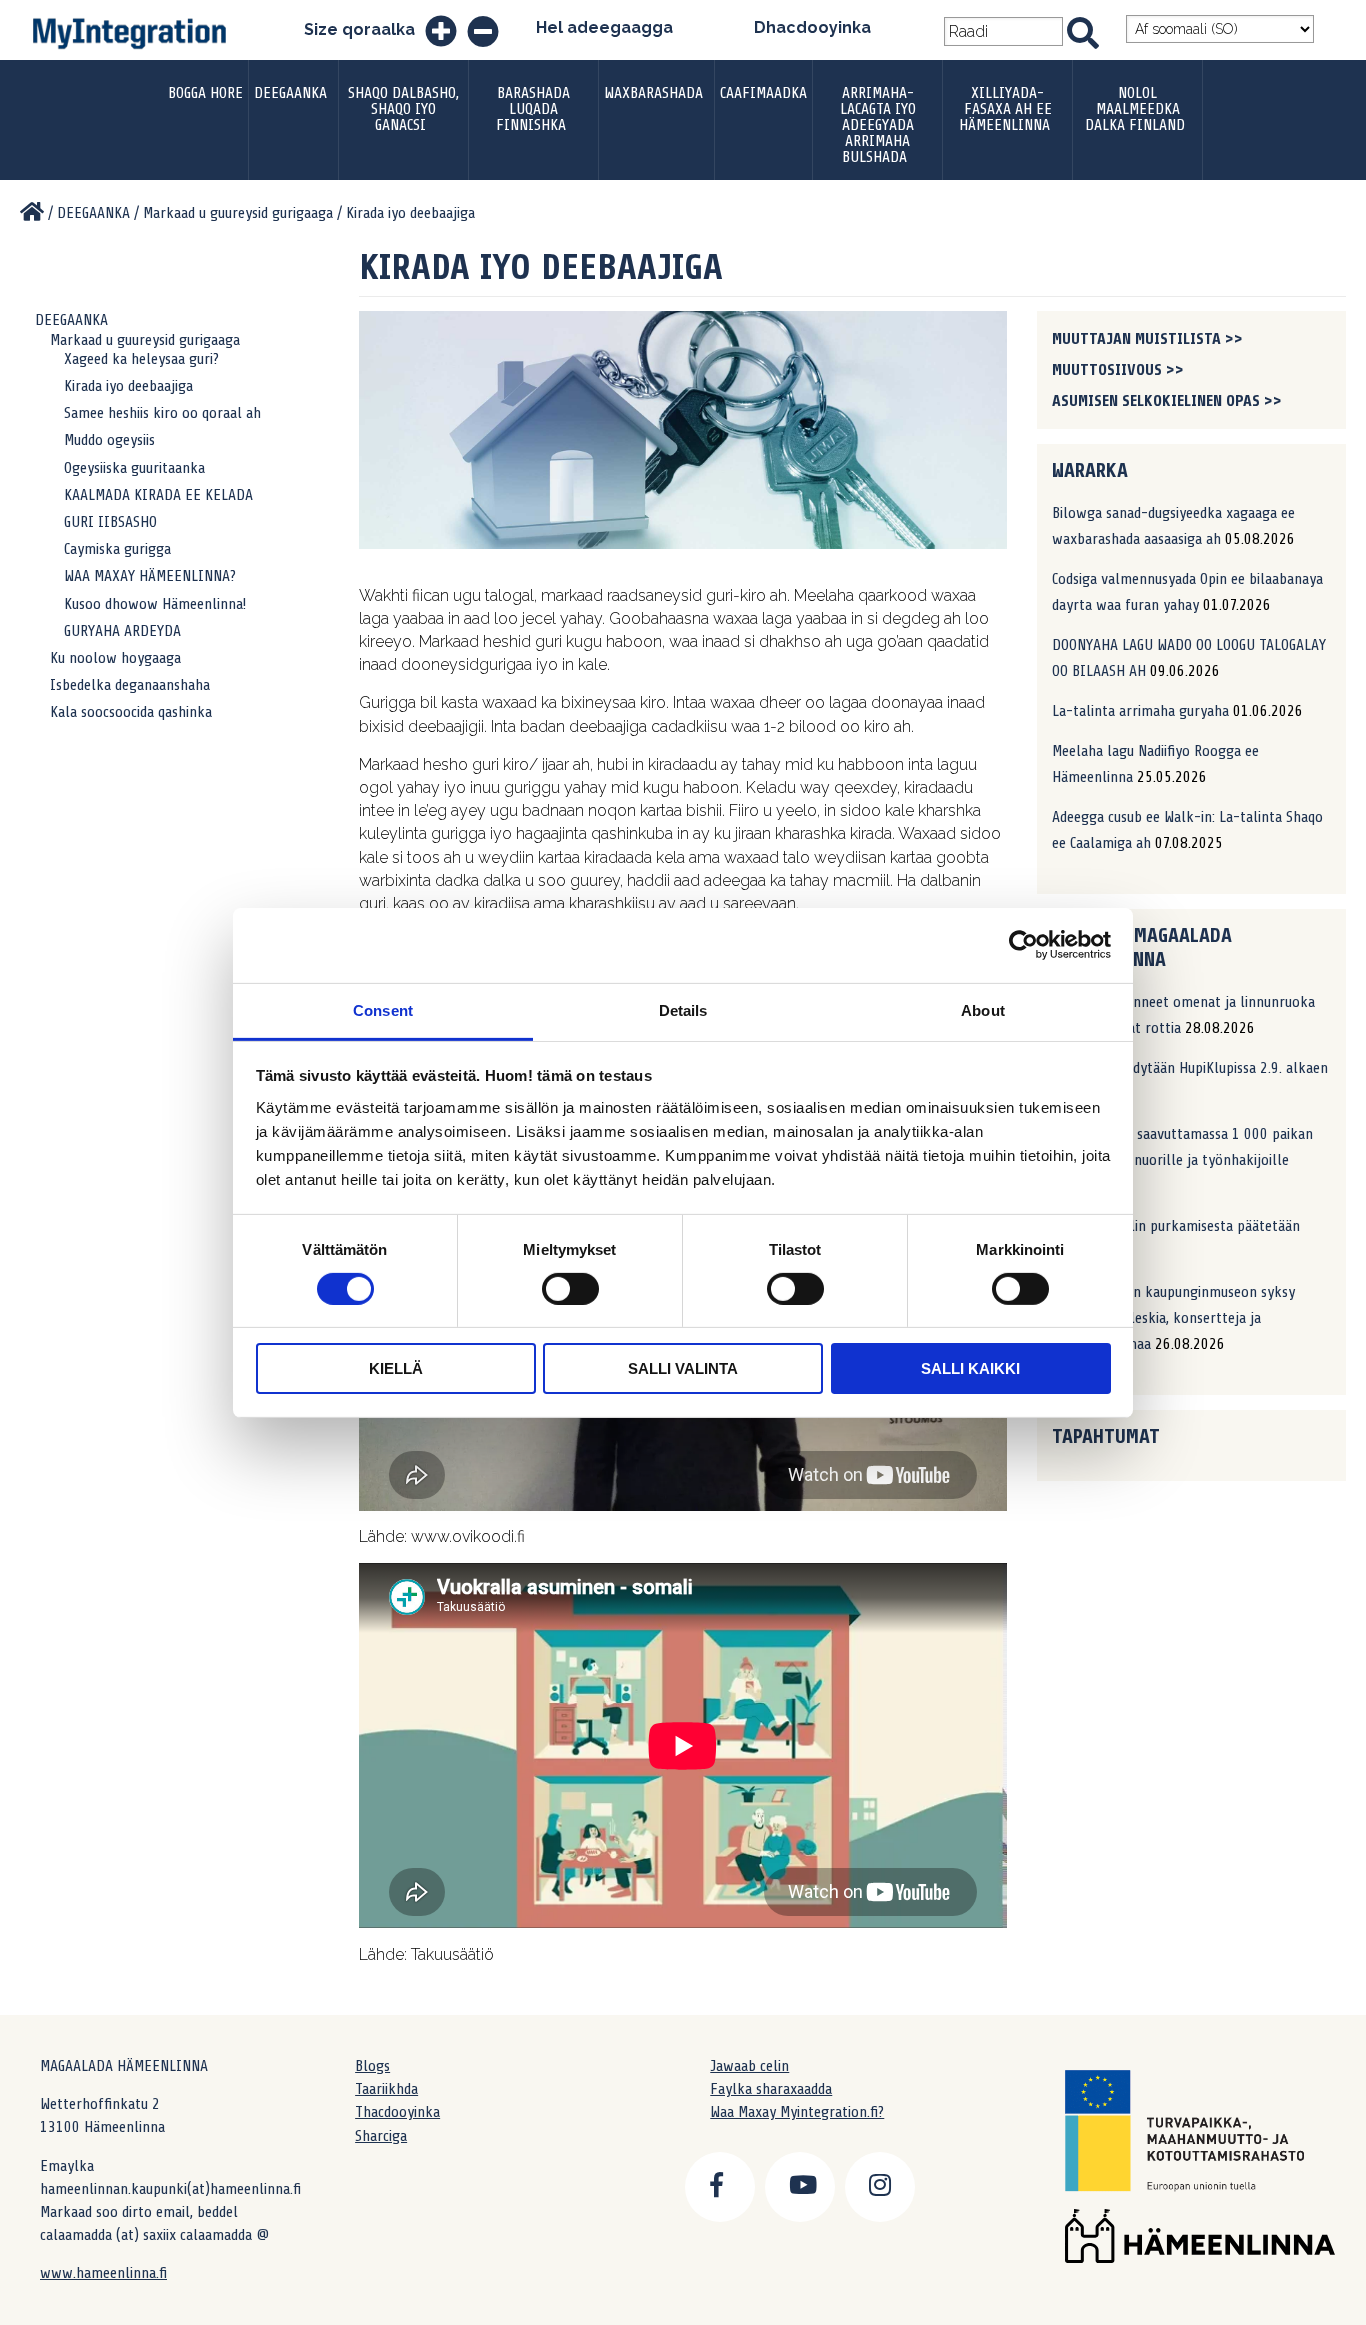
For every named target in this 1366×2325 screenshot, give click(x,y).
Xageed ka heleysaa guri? (141, 359)
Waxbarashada (653, 93)
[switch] (570, 1289)
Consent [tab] (383, 1009)
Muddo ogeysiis (109, 440)
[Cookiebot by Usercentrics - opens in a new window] (1023, 945)
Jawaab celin (749, 2066)
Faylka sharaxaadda (771, 2089)
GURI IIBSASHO (110, 522)
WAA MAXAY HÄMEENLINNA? (150, 576)
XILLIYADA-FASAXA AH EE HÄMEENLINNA (1005, 109)
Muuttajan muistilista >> (1147, 339)
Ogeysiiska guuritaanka (134, 468)
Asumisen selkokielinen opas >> (1167, 401)
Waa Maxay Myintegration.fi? (797, 2112)
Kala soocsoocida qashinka (131, 712)
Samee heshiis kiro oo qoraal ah (162, 413)
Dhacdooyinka (812, 27)
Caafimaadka (763, 93)
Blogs (372, 2066)
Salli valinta (683, 1368)
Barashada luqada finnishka (533, 109)
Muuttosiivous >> (1118, 370)
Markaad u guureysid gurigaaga (145, 340)
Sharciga (381, 2136)
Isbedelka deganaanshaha (130, 685)
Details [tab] (683, 1009)
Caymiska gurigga (117, 549)
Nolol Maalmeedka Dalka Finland (1135, 109)
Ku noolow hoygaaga (115, 658)
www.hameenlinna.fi (103, 2273)
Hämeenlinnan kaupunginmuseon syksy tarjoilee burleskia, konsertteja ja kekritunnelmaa (1173, 1318)
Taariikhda (386, 2089)
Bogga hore (205, 93)
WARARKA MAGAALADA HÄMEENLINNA (1142, 947)
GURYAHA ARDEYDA (122, 631)
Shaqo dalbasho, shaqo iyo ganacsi (403, 109)
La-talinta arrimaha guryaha (1140, 711)
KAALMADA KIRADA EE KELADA (158, 495)
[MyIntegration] (32, 213)
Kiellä (396, 1368)
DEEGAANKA (290, 93)
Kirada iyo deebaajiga (128, 386)
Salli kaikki (970, 1368)
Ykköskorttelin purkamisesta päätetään (1176, 1226)
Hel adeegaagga (604, 27)
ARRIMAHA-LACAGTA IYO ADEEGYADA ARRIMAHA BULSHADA (878, 125)
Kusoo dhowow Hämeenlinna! (155, 604)
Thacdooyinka (397, 2112)
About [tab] (983, 1009)
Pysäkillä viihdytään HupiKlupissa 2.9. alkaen (1190, 1068)
